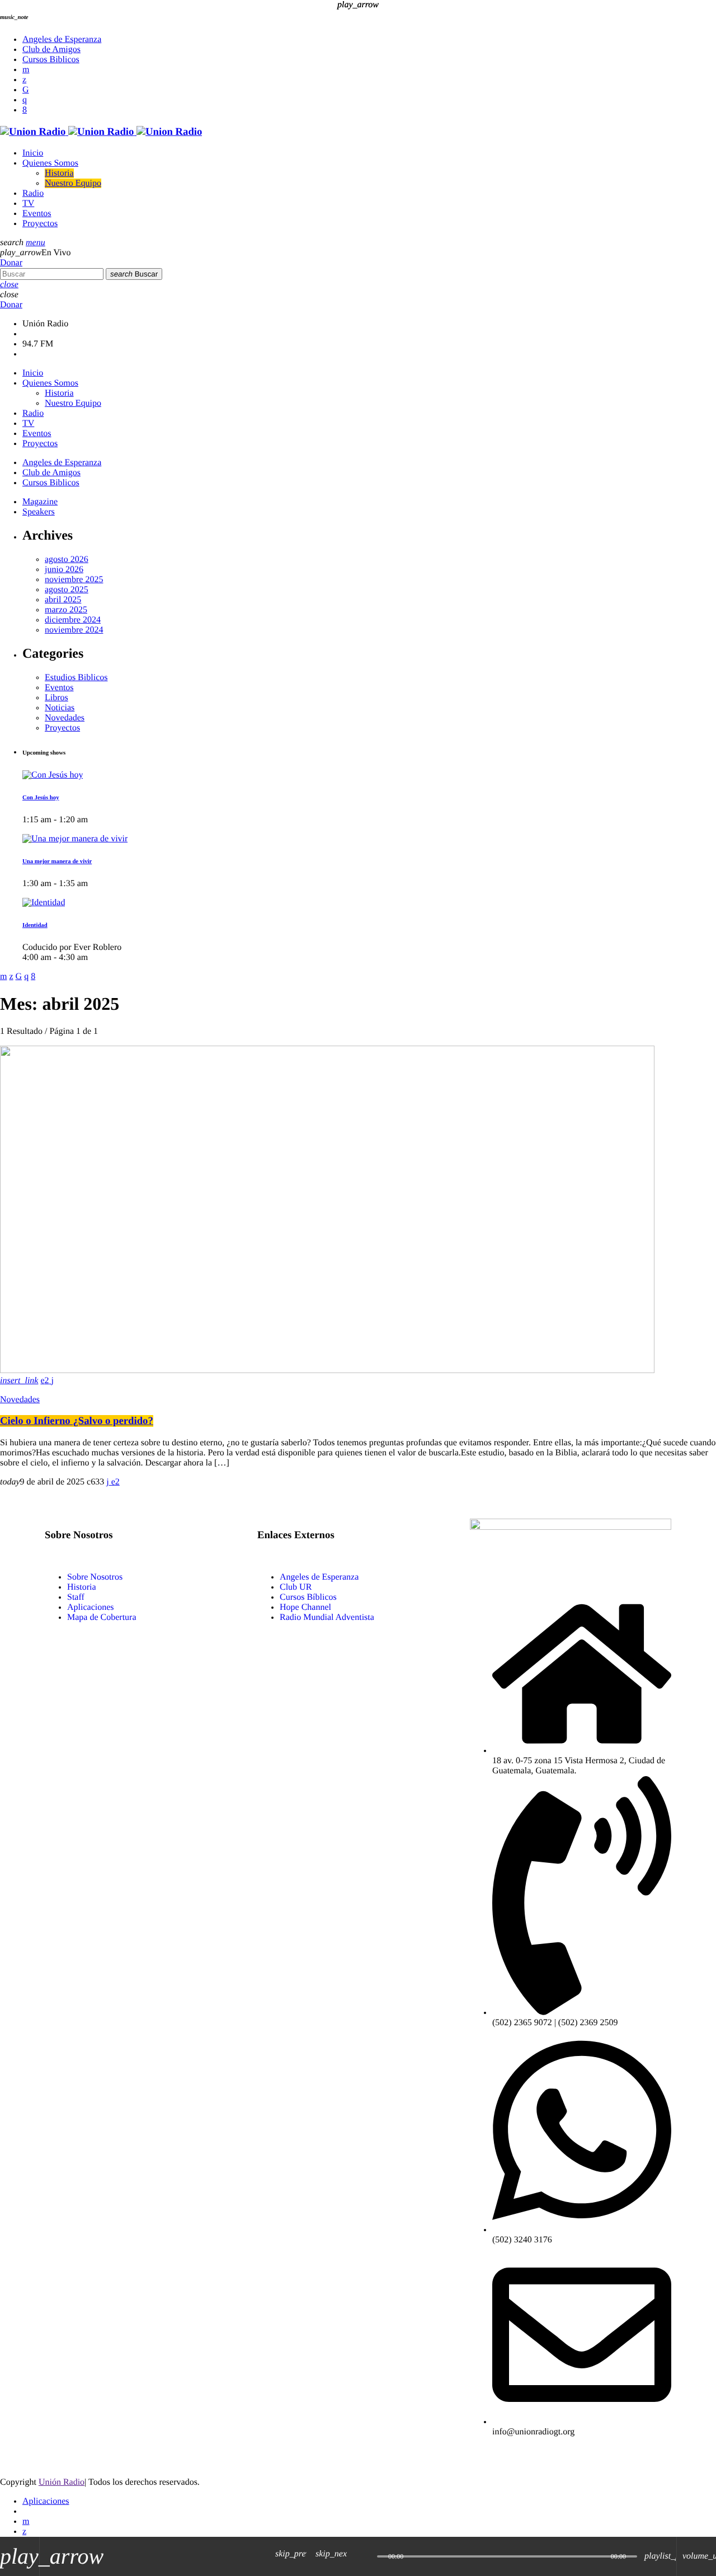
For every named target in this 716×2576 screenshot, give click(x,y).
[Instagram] (25, 100)
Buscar (134, 274)
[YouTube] (26, 70)
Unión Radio (62, 2482)
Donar (11, 263)
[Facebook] (25, 110)
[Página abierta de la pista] (366, 2556)
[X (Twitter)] (24, 80)
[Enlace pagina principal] (101, 132)
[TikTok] (26, 90)
